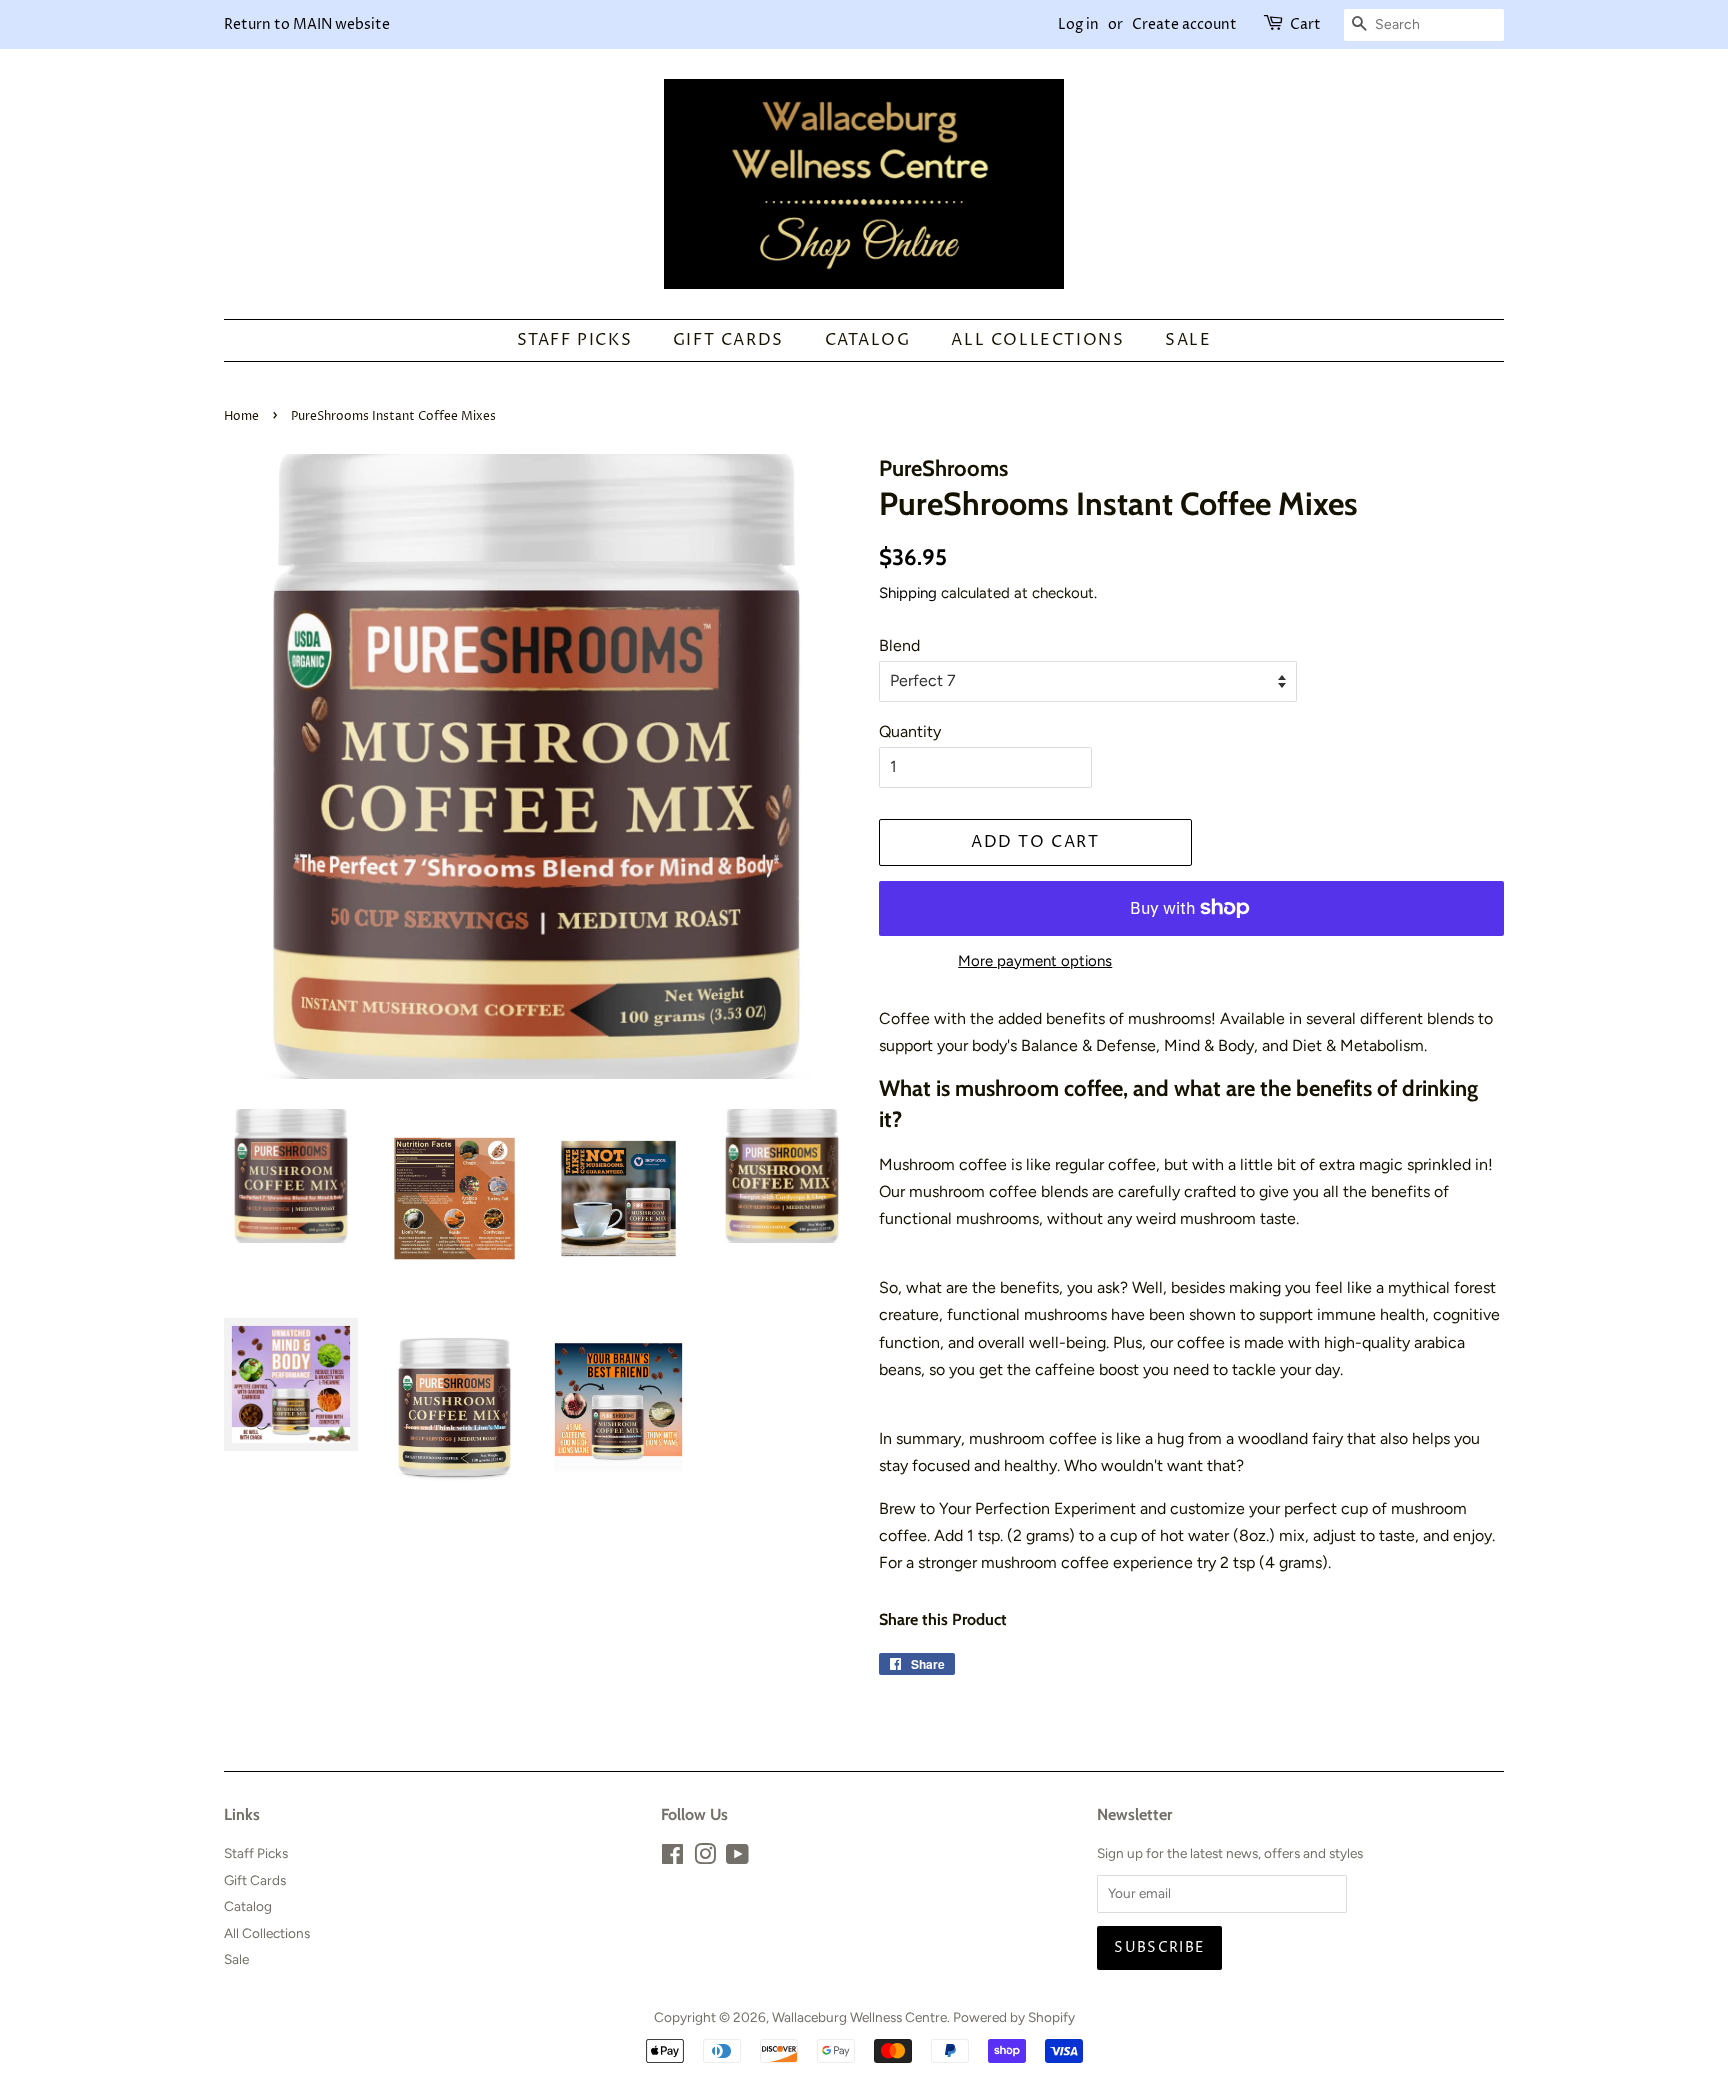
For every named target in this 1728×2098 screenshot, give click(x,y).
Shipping (908, 593)
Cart (1305, 24)
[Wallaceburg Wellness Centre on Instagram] (705, 1858)
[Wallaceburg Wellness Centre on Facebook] (672, 1858)
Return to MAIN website (307, 24)
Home (241, 416)
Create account (1184, 24)
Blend (899, 645)
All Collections (1037, 340)
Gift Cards (728, 340)
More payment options (1035, 961)
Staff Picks (575, 340)
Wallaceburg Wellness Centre (859, 2017)
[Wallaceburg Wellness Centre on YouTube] (737, 1858)
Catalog (868, 340)
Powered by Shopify (1014, 2017)
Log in (1078, 24)
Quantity (910, 731)
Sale (1188, 340)
